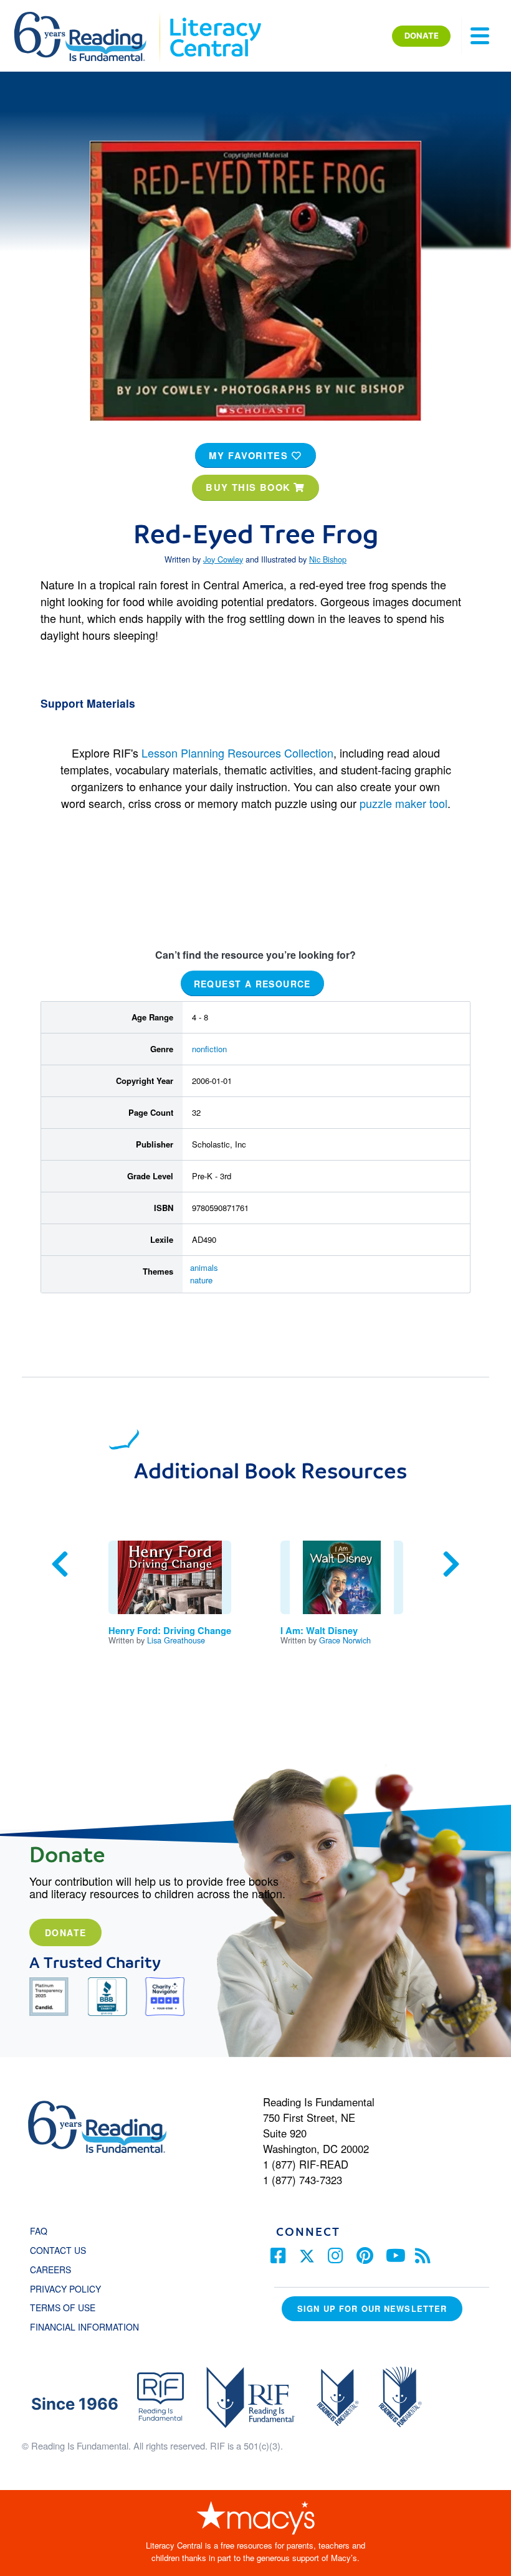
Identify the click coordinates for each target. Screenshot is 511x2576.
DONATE (422, 36)
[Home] (89, 17)
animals (204, 1267)
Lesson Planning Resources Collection (237, 753)
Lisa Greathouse (176, 1640)
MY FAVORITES (250, 455)
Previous (60, 1564)
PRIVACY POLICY (65, 2289)
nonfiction (209, 1049)
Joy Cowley (223, 559)
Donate (65, 1932)
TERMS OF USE (69, 2307)
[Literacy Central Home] (215, 17)
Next (451, 1564)
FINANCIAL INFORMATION (84, 2327)
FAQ (39, 2231)
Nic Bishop (328, 559)
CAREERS (50, 2269)
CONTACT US (62, 2250)
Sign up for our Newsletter (372, 2308)
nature (201, 1280)
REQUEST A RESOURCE (252, 983)
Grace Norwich (345, 1640)
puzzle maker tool (404, 803)
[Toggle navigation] (480, 36)
